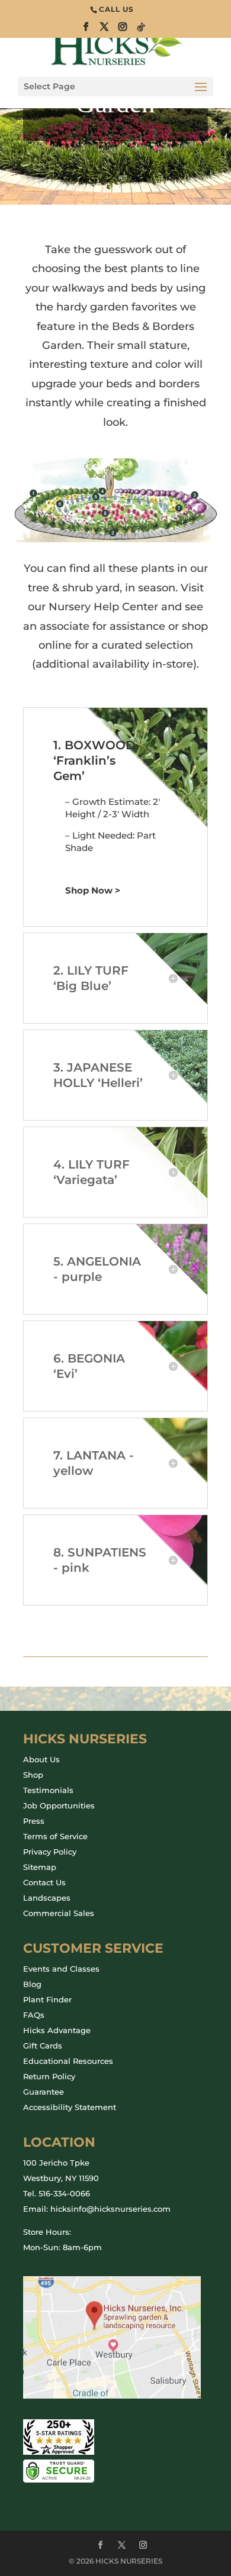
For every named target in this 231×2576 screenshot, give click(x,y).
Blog (32, 1984)
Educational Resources (68, 2061)
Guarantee (44, 2092)
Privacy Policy (50, 1852)
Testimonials (48, 1790)
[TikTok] (142, 30)
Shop (33, 1775)
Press (34, 1821)
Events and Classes (61, 1969)
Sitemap (40, 1867)
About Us (41, 1759)
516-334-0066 (64, 2193)
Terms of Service (55, 1836)
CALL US (116, 9)
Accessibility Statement (70, 2107)
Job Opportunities (59, 1805)
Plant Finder (47, 1999)
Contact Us (44, 1882)
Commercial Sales (59, 1913)
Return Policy (49, 2076)
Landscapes (47, 1898)
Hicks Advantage (57, 2030)
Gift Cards (43, 2046)
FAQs (34, 2015)
